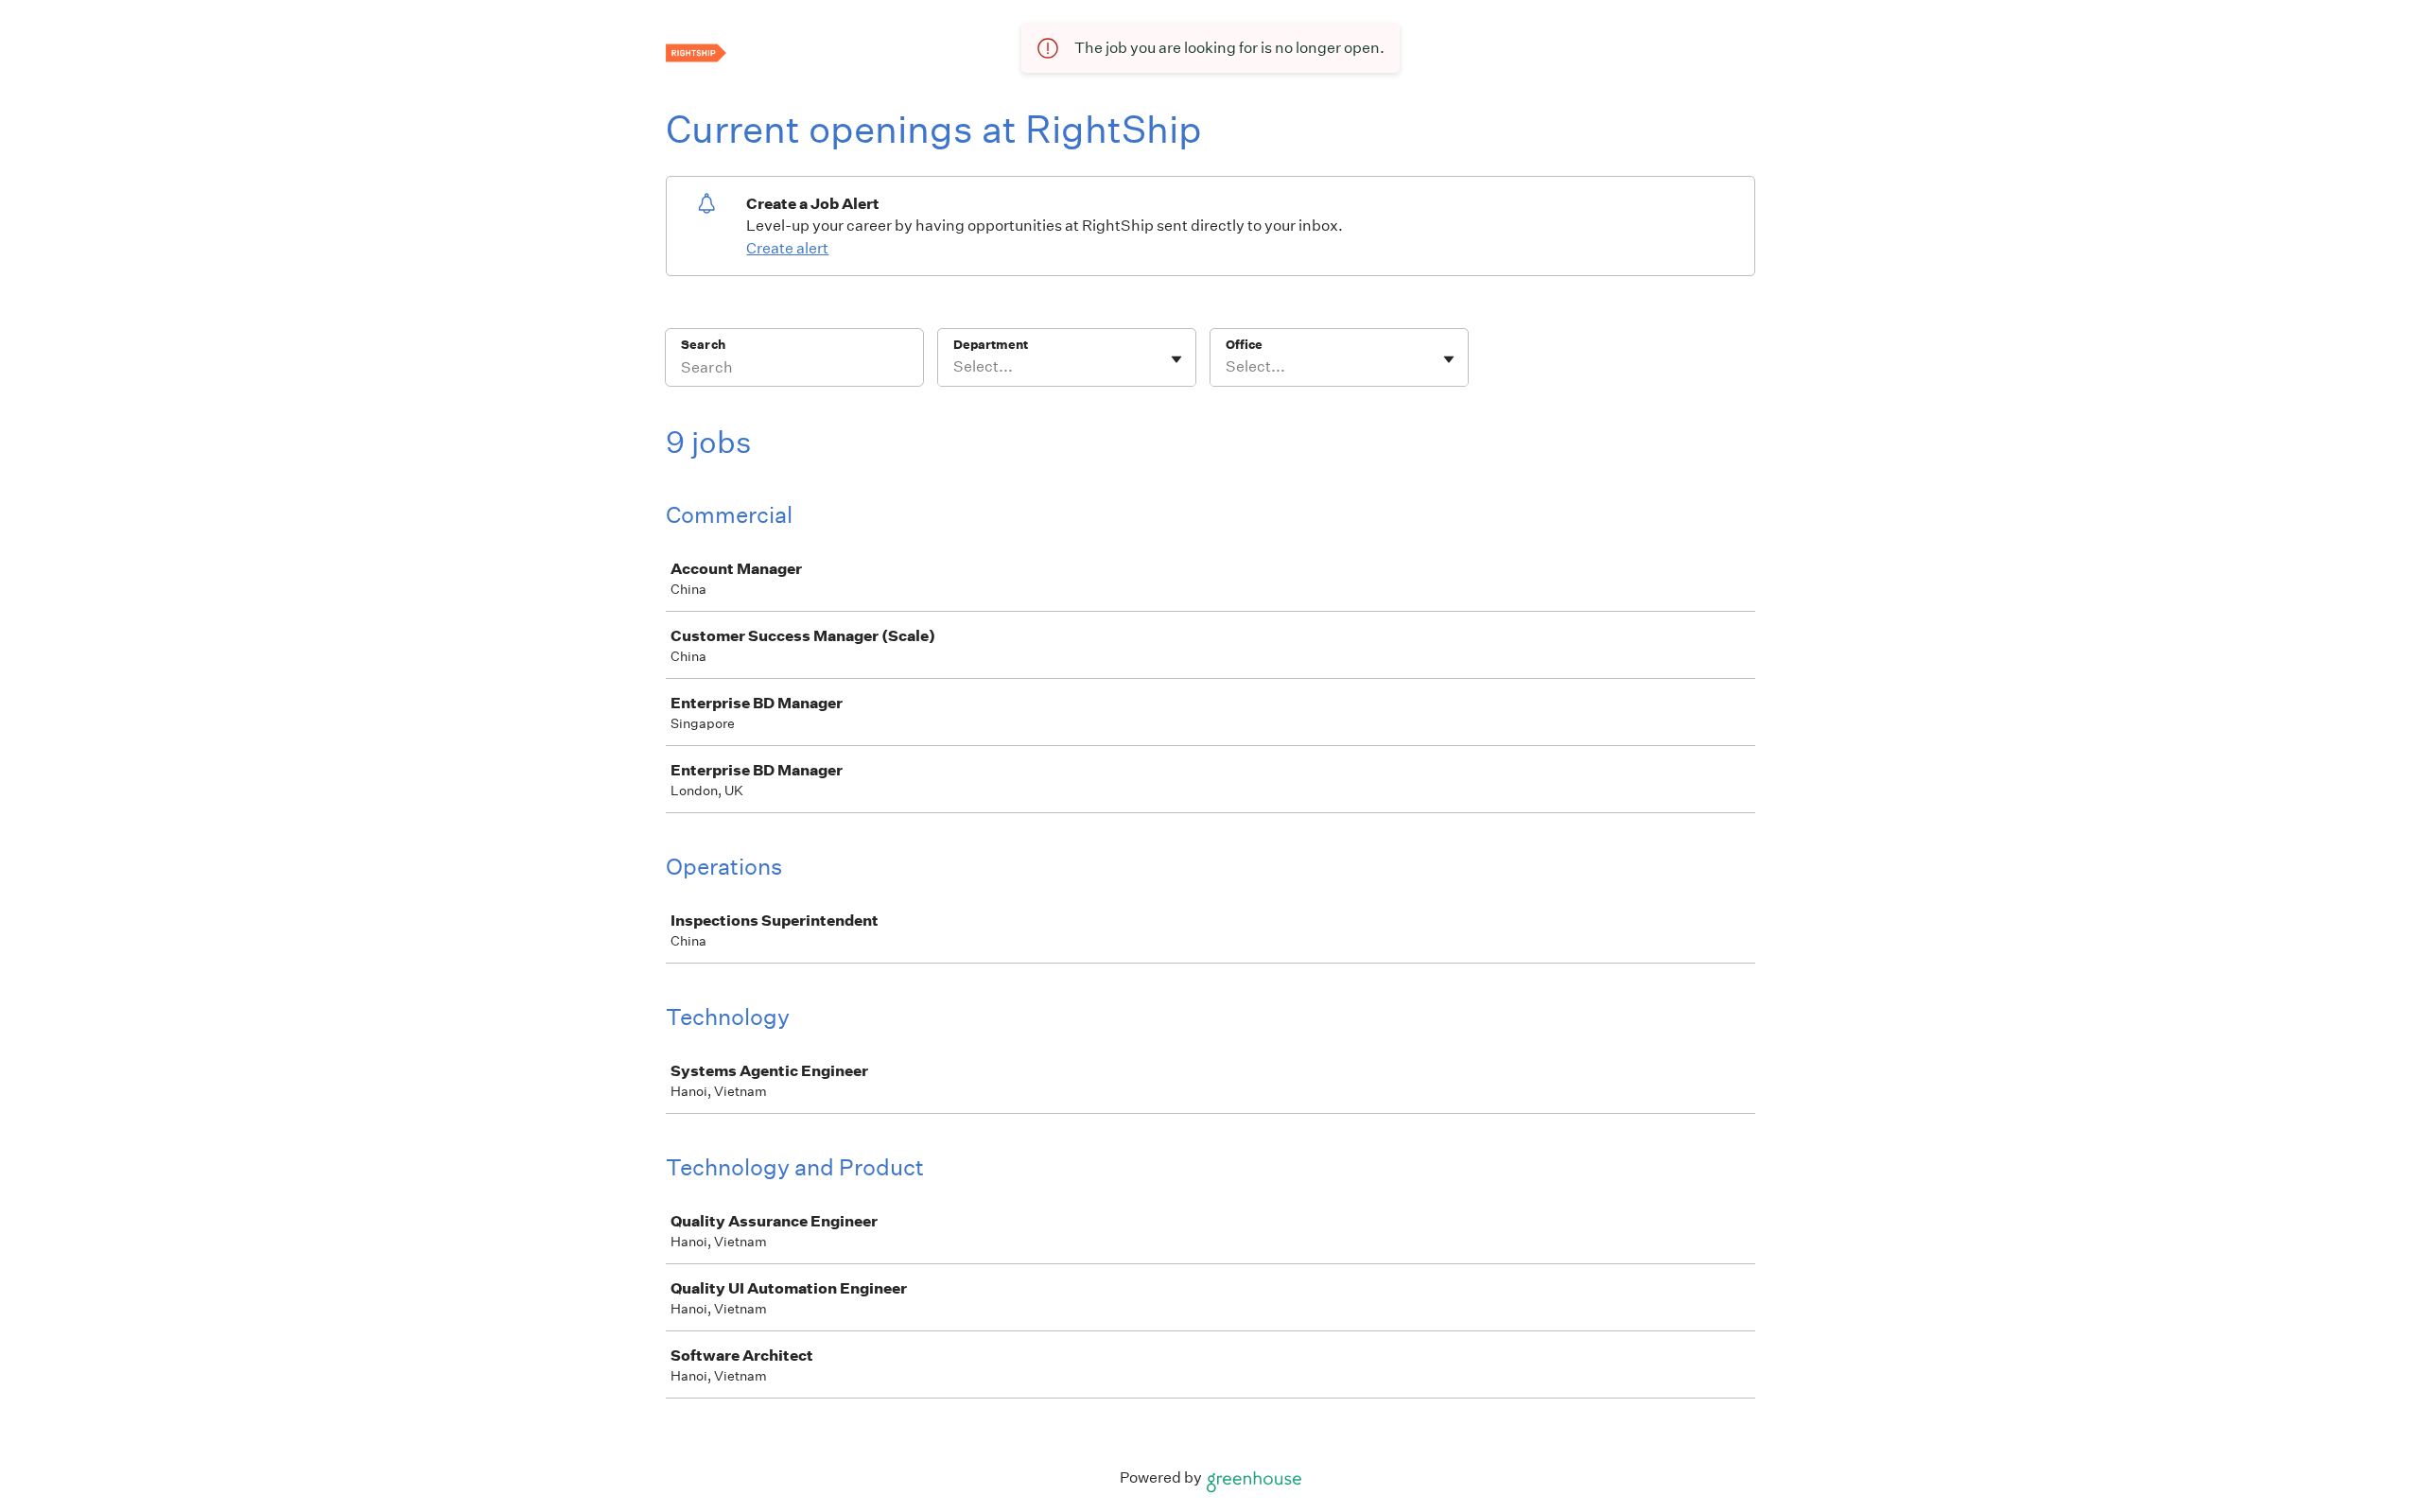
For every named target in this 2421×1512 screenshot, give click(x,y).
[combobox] (955, 367)
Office (1244, 345)
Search (703, 345)
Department (991, 345)
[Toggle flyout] (1176, 359)
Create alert (787, 248)
